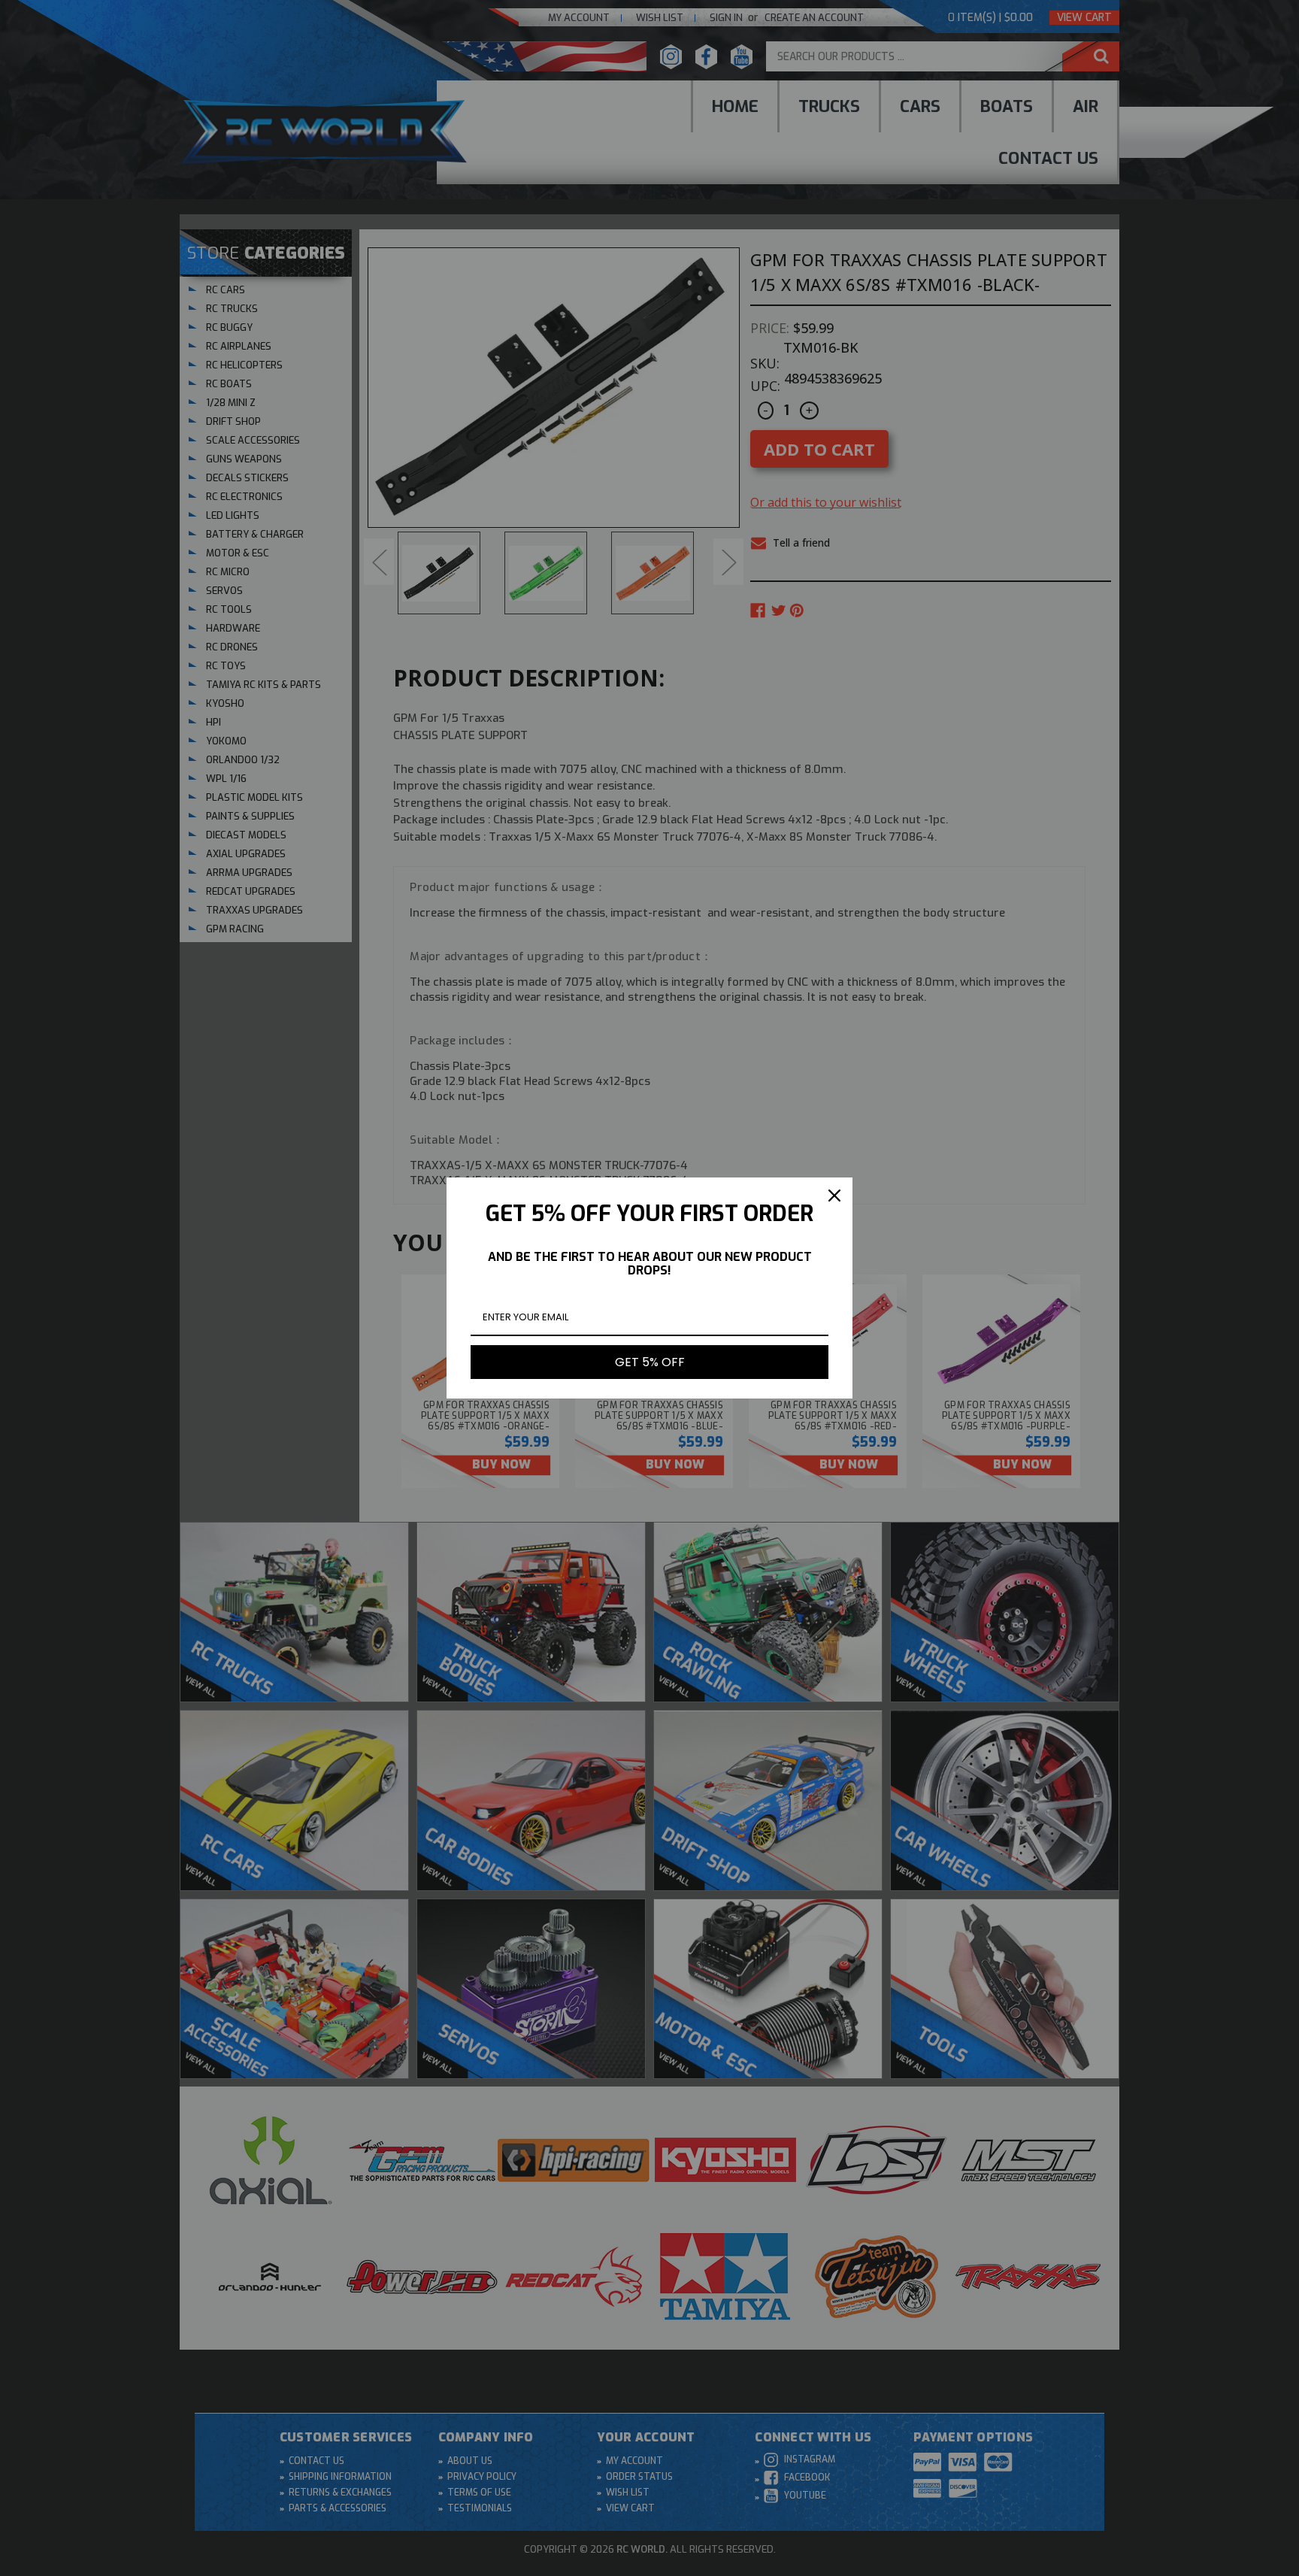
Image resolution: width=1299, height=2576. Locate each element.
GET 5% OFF (650, 1362)
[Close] (834, 1196)
